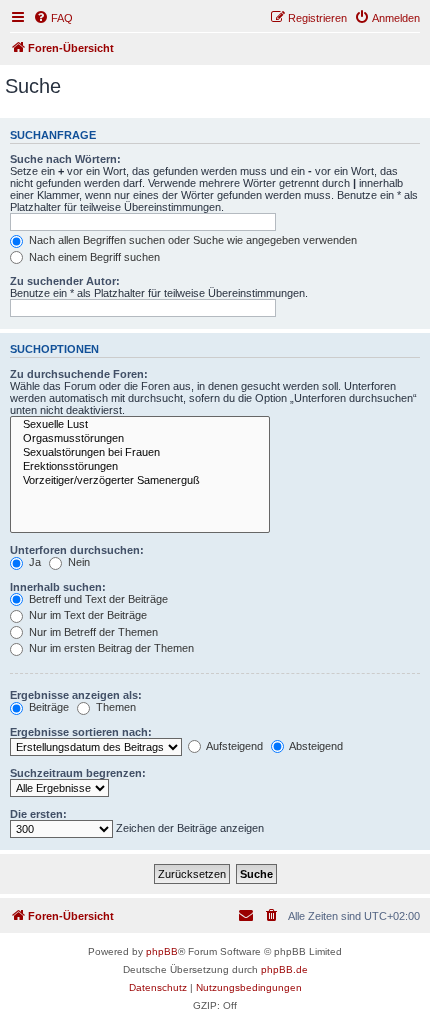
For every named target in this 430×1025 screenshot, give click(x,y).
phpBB (162, 951)
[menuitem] (53, 18)
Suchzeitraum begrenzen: (78, 773)
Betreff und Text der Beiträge (97, 599)
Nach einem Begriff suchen (93, 257)
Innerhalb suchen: (58, 587)
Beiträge (47, 707)
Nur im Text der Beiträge (86, 615)
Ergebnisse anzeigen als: (76, 695)
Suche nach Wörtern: (65, 159)
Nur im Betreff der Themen (92, 632)
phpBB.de (284, 969)
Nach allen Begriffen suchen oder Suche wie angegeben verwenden (191, 240)
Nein (77, 562)
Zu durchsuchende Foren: (79, 374)
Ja (33, 562)
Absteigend (315, 746)
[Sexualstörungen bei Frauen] (140, 453)
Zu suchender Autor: (65, 281)
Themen (114, 707)
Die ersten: (38, 814)
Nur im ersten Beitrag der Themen (110, 648)
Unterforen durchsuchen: (77, 550)
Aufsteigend (233, 746)
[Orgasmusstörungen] (140, 439)
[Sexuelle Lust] (140, 425)
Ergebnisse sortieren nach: (81, 732)
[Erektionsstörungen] (140, 467)
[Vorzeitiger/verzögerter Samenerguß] (140, 481)
